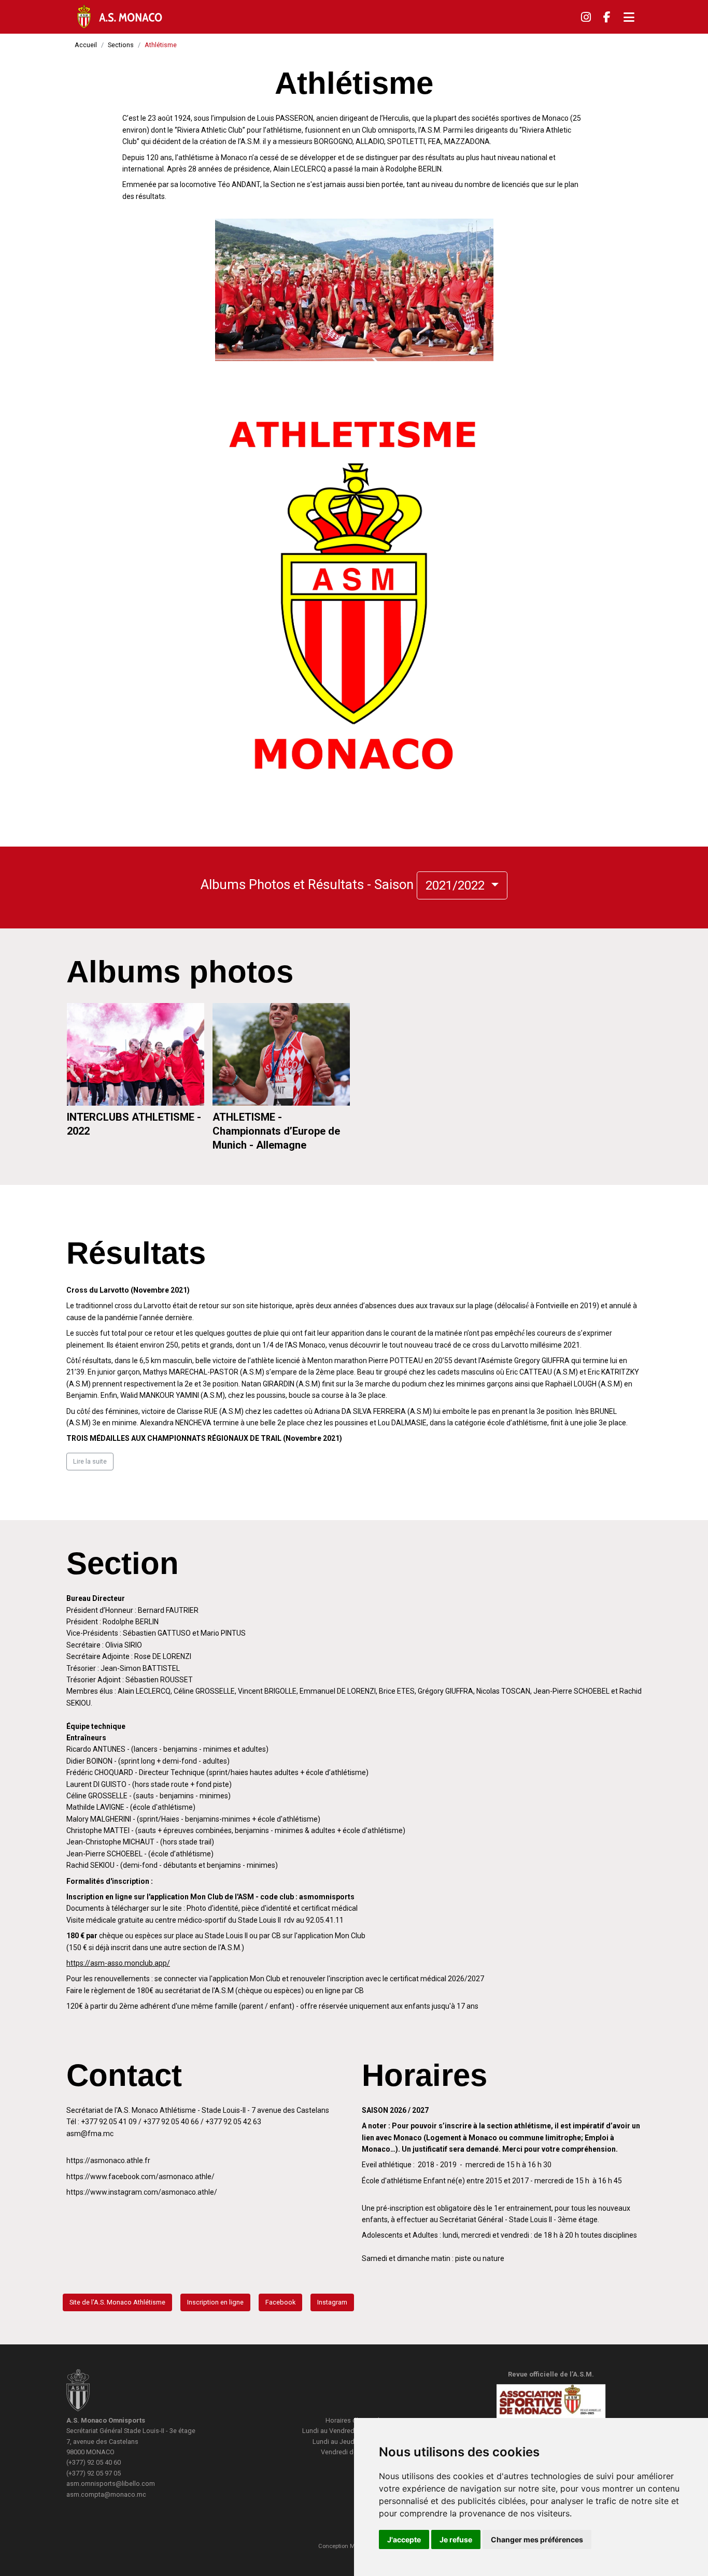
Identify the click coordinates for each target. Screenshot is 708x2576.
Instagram (332, 2302)
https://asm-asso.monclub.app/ (118, 1963)
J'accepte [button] (404, 2539)
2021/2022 (457, 885)
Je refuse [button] (456, 2539)
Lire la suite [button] (90, 1461)
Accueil (86, 45)
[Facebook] (607, 17)
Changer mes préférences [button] (537, 2539)
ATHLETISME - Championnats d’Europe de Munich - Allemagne (276, 1131)
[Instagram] (586, 17)
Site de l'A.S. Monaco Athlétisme (117, 2302)
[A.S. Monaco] (78, 2392)
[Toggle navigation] (629, 17)
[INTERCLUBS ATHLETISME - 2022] (136, 1055)
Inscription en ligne (215, 2302)
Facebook (280, 2302)
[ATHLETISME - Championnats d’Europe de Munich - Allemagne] (281, 1055)
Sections (121, 45)
